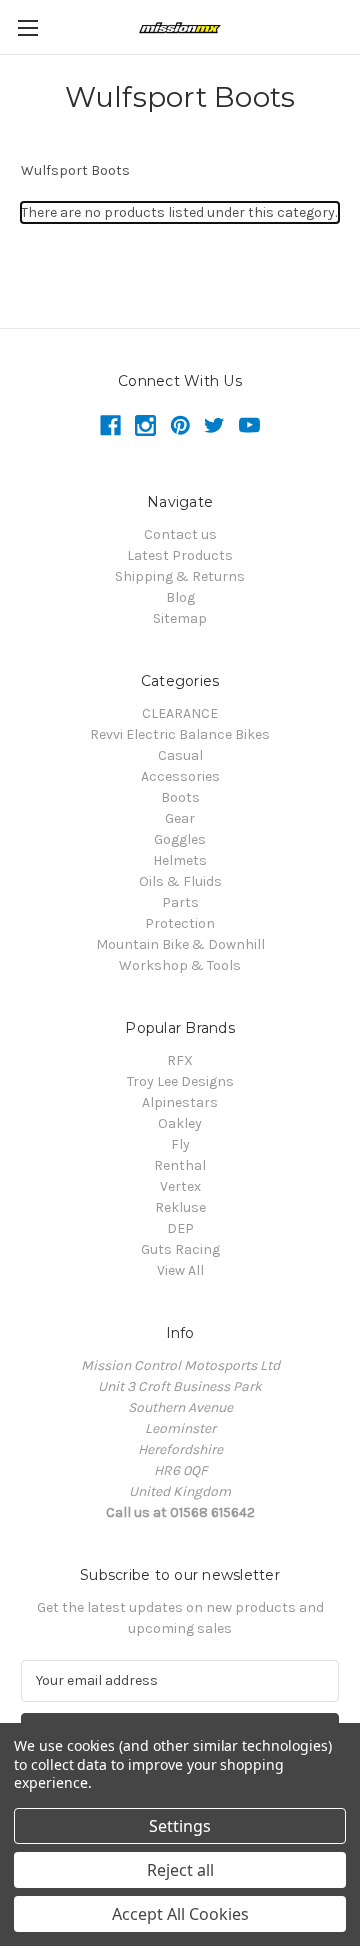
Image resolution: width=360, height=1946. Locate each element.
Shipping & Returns (180, 576)
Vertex (180, 1186)
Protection (180, 923)
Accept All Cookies (180, 1914)
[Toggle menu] (27, 27)
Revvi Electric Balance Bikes (180, 734)
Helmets (180, 860)
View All (180, 1270)
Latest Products (180, 555)
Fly (180, 1144)
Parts (180, 902)
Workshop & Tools (180, 965)
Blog (180, 597)
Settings (180, 1826)
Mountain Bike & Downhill (180, 944)
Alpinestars (180, 1102)
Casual (180, 755)
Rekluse (180, 1207)
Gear (180, 818)
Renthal (180, 1165)
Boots (180, 797)
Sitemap (180, 618)
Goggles (180, 839)
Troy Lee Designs (180, 1081)
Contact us (180, 534)
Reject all (180, 1870)
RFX (180, 1060)
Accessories (180, 776)
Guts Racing (180, 1249)
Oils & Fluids (180, 881)
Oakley (180, 1123)
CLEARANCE (180, 713)
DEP (180, 1228)
